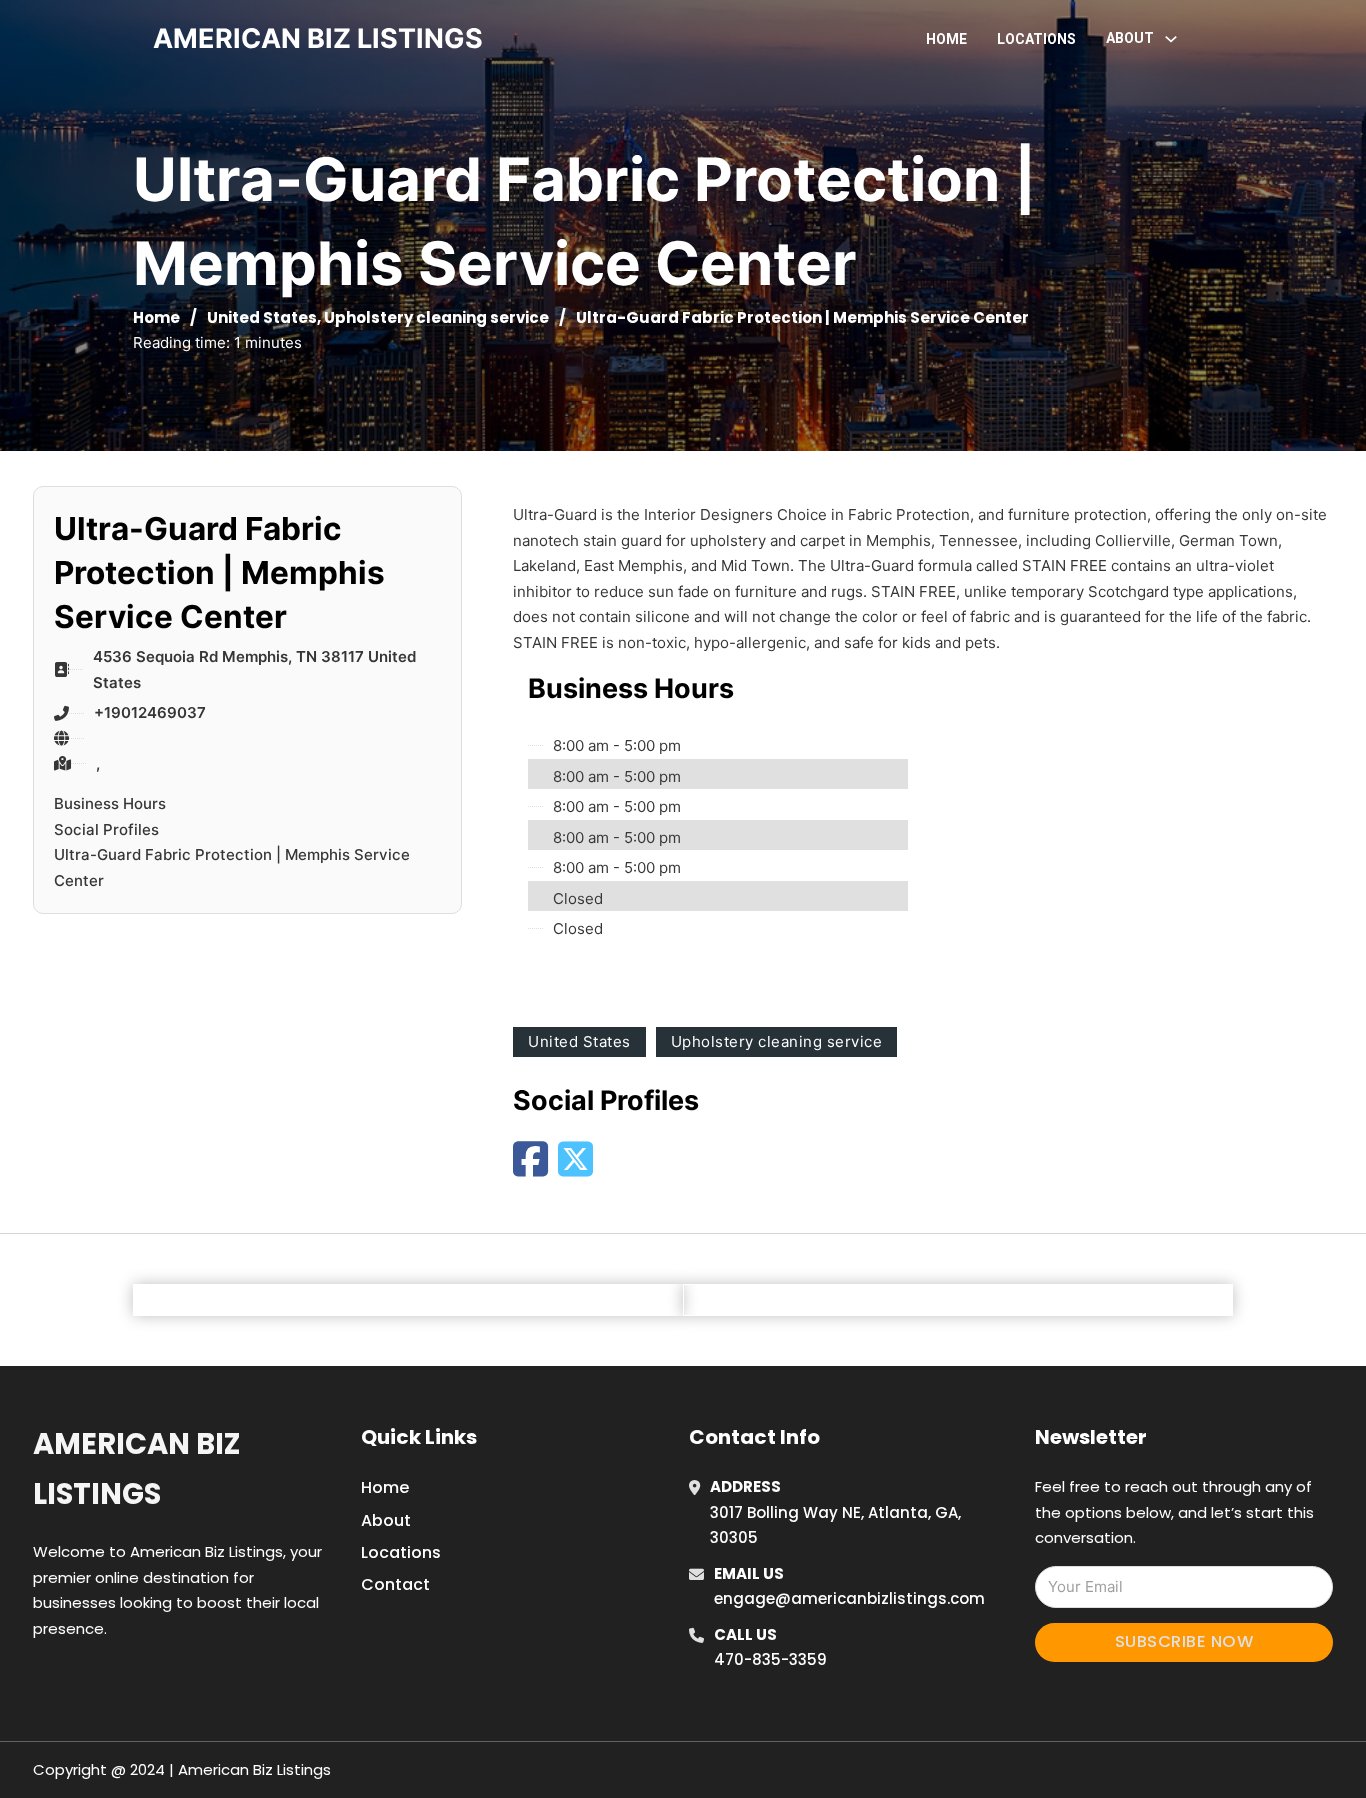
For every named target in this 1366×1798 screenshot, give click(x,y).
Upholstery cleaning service (436, 317)
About (386, 1520)
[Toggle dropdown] (1171, 39)
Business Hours (110, 803)
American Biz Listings (136, 1468)
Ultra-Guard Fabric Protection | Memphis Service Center (232, 867)
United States (262, 317)
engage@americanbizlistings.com (849, 1598)
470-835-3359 (770, 1659)
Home (946, 39)
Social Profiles (106, 829)
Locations (1036, 39)
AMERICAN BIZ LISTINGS (318, 38)
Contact (395, 1584)
